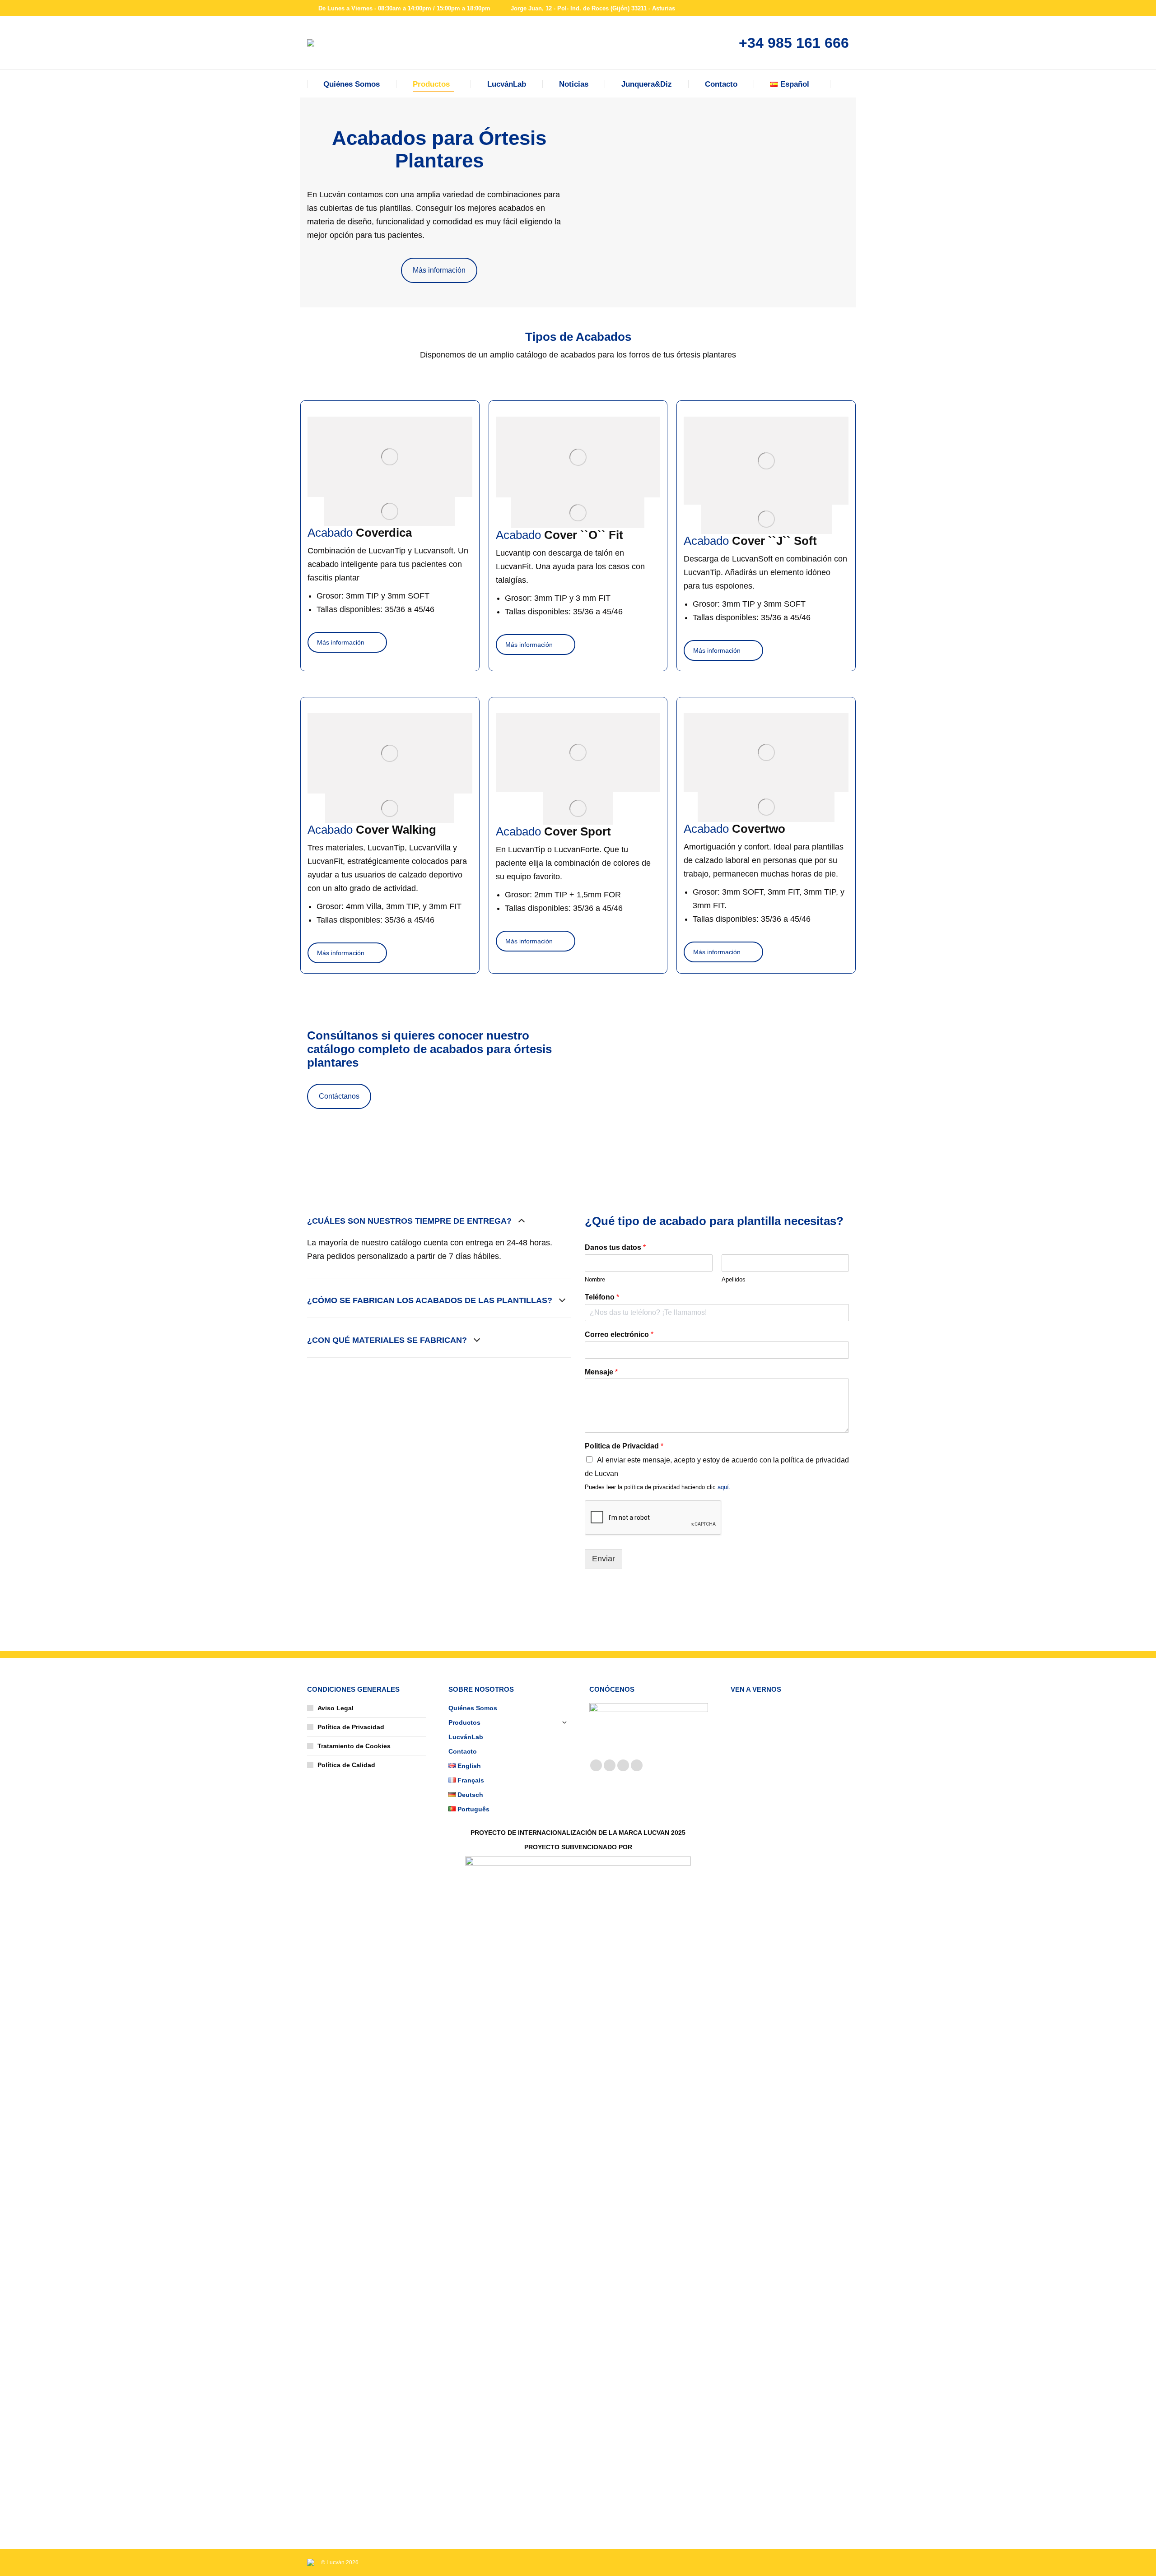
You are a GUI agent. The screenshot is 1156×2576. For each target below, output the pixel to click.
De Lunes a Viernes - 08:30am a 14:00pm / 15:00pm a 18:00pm (404, 8)
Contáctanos (339, 1096)
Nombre (595, 1279)
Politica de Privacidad (624, 1446)
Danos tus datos (615, 1247)
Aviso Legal (336, 1708)
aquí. (724, 1487)
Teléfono (602, 1297)
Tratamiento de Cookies (354, 1746)
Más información (439, 270)
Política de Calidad (346, 1765)
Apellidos (734, 1279)
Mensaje (601, 1372)
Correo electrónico (619, 1334)
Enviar (604, 1559)
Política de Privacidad (351, 1727)
